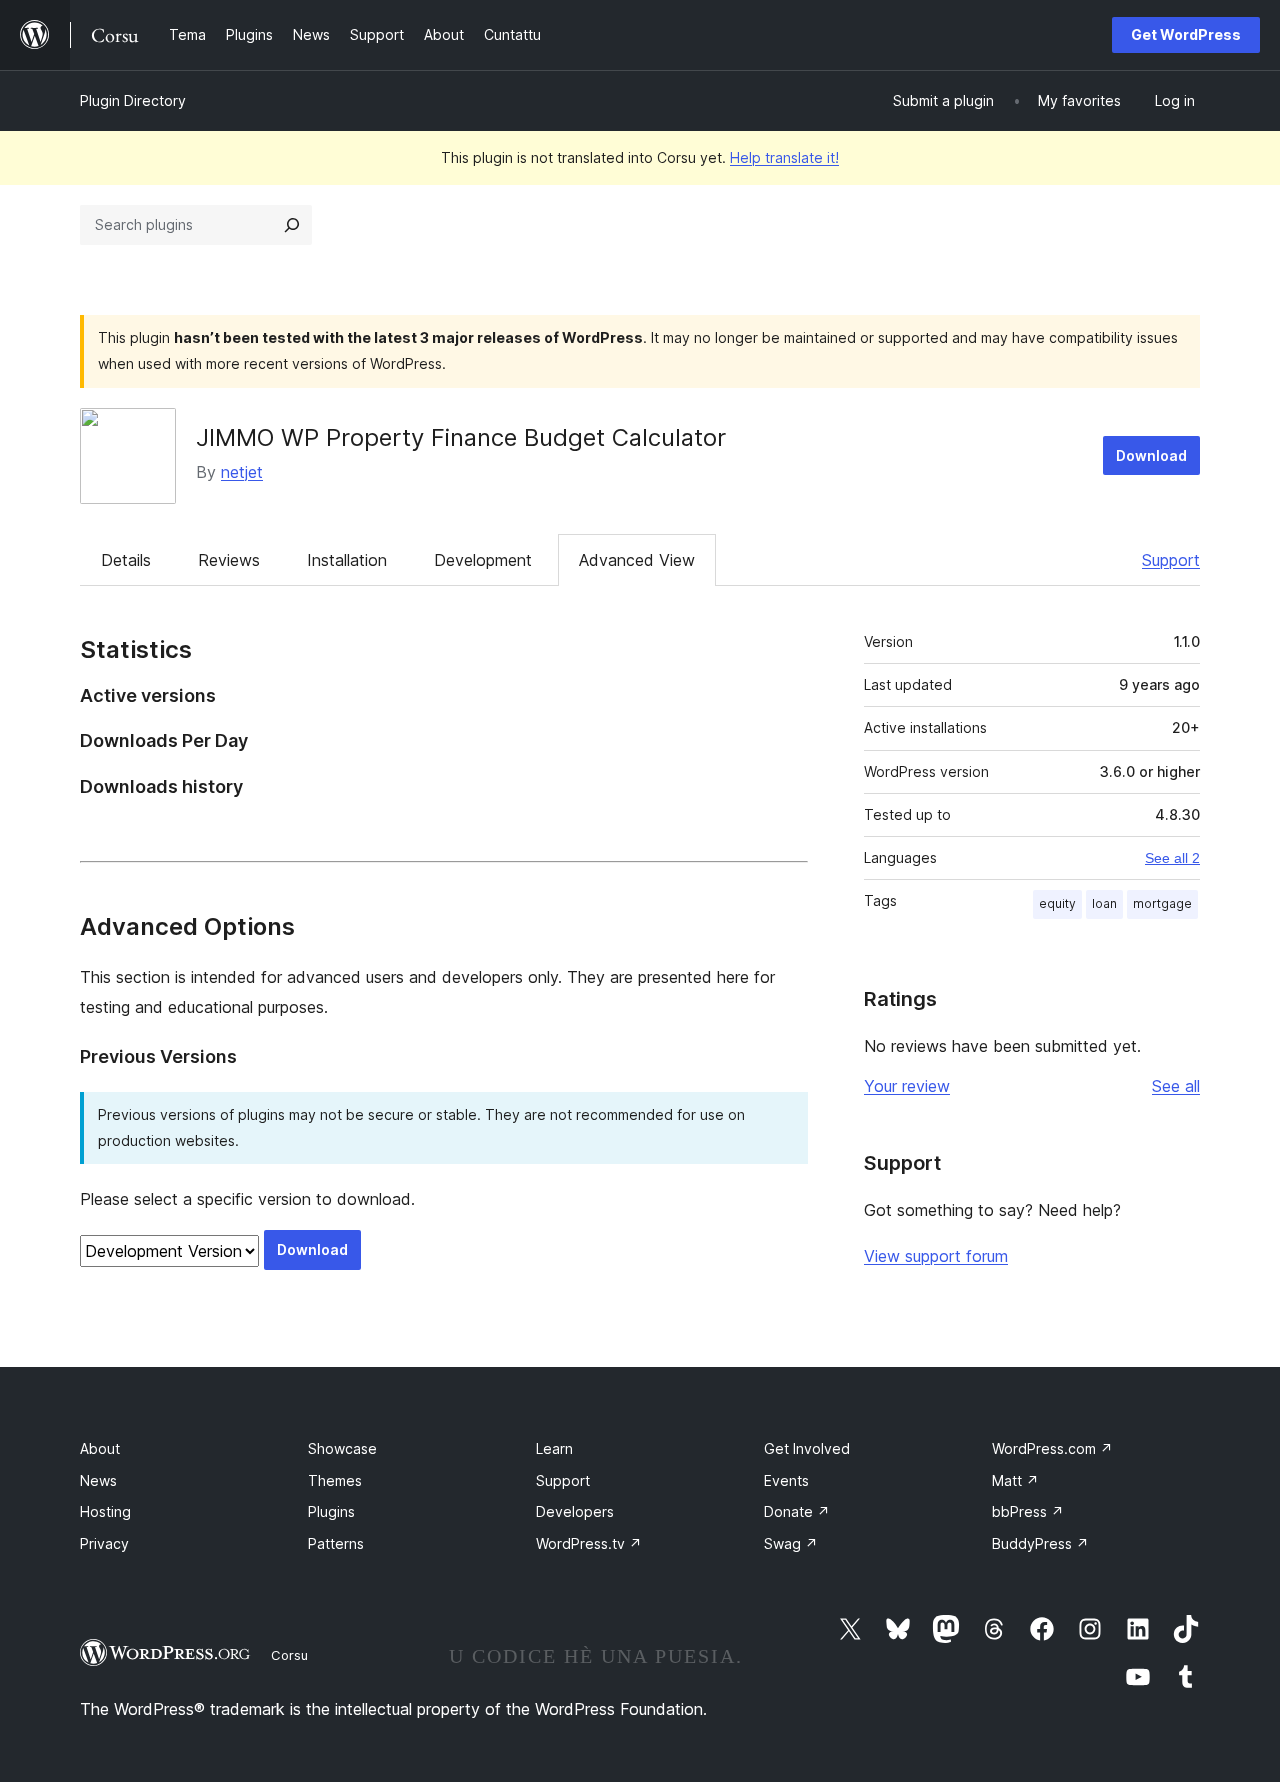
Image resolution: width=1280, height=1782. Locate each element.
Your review (907, 1086)
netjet (242, 472)
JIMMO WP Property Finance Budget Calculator (461, 437)
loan (1104, 903)
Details (126, 560)
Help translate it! (784, 157)
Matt (1015, 1480)
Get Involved (807, 1448)
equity (1057, 903)
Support (1171, 560)
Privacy (104, 1543)
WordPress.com (1052, 1448)
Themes (335, 1480)
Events (786, 1480)
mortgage (1162, 903)
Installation (347, 560)
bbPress (1028, 1511)
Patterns (336, 1543)
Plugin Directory (133, 100)
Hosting (105, 1511)
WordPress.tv (589, 1543)
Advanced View (637, 560)
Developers (575, 1511)
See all (1176, 1086)
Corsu (289, 1655)
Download (1151, 455)
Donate (797, 1511)
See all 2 (1172, 858)
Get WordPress (1186, 34)
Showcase (342, 1448)
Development (483, 560)
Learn (554, 1448)
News (98, 1480)
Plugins (331, 1511)
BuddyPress (1040, 1543)
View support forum (936, 1256)
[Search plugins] (292, 225)
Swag (791, 1543)
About (100, 1448)
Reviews (229, 560)
